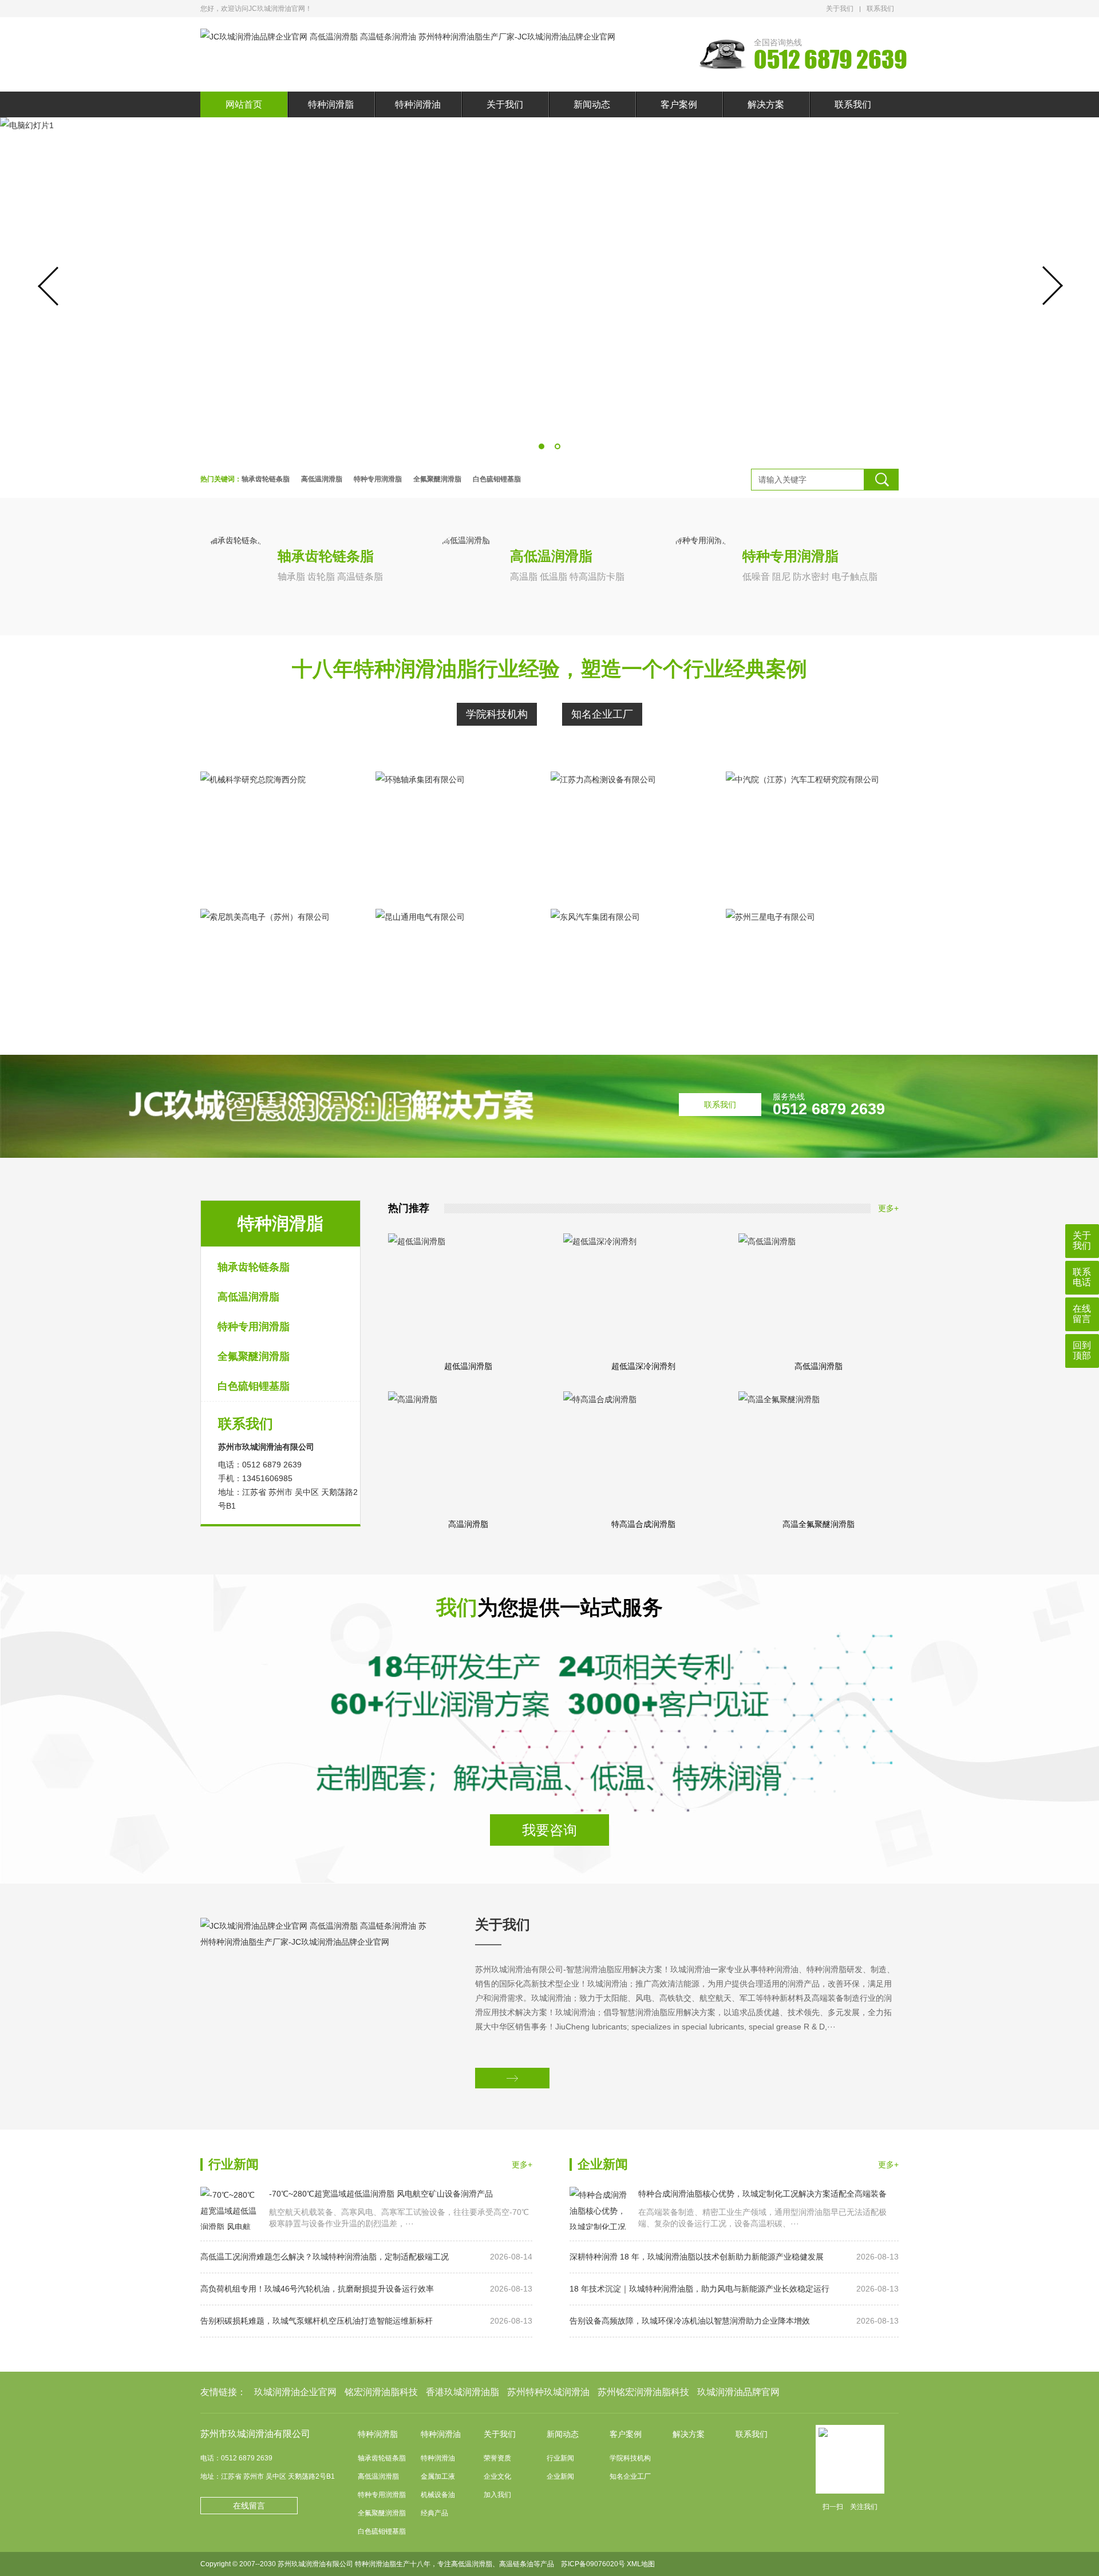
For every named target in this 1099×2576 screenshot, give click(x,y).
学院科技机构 (497, 714)
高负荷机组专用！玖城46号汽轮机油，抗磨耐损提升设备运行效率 (366, 2289)
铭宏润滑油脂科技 (381, 2392)
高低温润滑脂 (322, 479)
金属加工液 (438, 2476)
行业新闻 (560, 2458)
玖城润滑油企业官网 (295, 2392)
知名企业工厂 (602, 714)
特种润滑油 (418, 104)
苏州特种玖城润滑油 (548, 2392)
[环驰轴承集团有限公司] (456, 832)
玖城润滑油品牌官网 (738, 2392)
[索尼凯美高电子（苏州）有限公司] (280, 969)
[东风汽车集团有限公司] (631, 969)
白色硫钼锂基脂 (497, 479)
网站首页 (244, 104)
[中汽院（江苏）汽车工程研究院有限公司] (806, 832)
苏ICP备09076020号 (593, 2564)
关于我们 (840, 9)
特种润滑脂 (331, 104)
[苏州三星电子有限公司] (806, 969)
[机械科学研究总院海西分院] (280, 832)
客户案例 (679, 104)
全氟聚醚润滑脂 (437, 479)
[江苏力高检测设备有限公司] (631, 832)
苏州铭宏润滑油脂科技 (643, 2392)
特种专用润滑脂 (378, 479)
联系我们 (880, 9)
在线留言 (249, 2506)
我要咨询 (549, 1830)
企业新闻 (560, 2476)
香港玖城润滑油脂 (462, 2392)
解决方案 (766, 104)
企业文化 (497, 2476)
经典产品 (434, 2513)
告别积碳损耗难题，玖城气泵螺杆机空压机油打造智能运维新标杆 (366, 2321)
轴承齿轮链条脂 (266, 479)
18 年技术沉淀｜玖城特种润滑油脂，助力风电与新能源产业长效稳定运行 (734, 2289)
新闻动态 (592, 104)
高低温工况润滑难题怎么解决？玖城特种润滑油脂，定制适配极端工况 (366, 2257)
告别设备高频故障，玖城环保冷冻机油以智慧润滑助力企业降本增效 (734, 2321)
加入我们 (497, 2495)
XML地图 (641, 2564)
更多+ (888, 1208)
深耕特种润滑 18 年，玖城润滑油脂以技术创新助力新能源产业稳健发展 (734, 2257)
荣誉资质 (497, 2458)
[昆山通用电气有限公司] (456, 969)
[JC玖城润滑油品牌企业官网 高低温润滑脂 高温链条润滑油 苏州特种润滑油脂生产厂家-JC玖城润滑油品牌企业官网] (408, 37)
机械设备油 (438, 2495)
